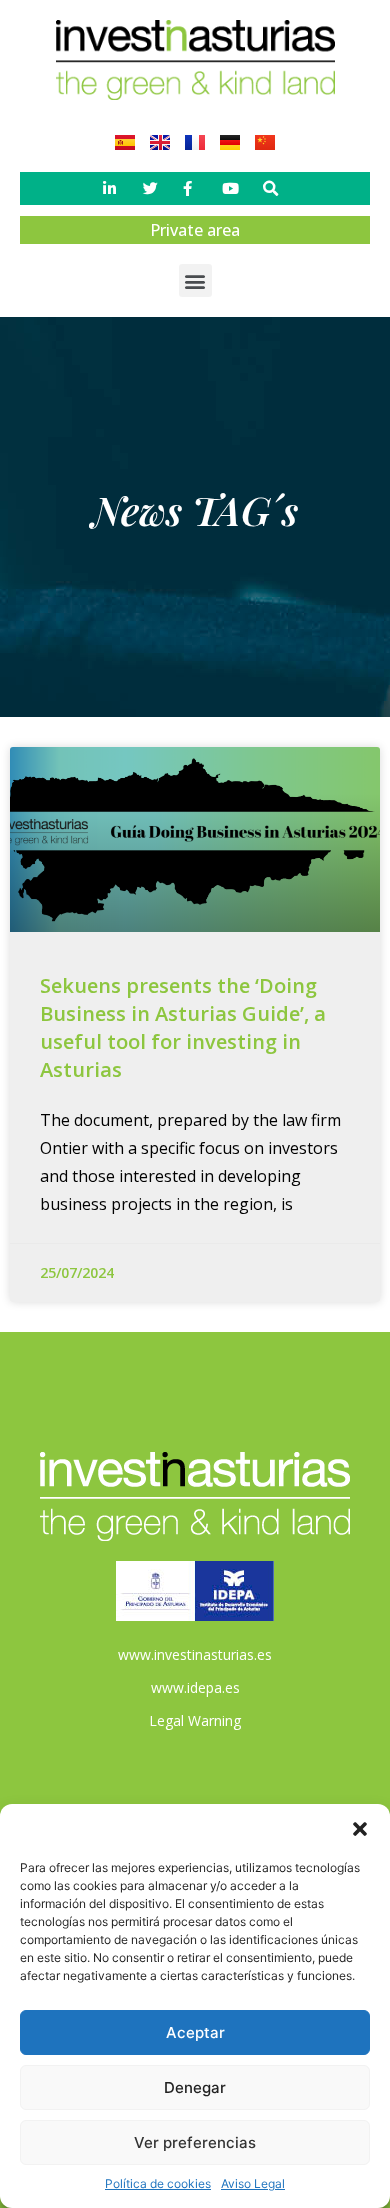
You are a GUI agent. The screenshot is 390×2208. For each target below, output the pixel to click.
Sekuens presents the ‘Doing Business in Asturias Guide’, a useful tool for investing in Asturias (183, 1027)
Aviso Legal (253, 2183)
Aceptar (195, 2032)
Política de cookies (158, 2183)
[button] (360, 1829)
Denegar (195, 2087)
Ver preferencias (195, 2142)
